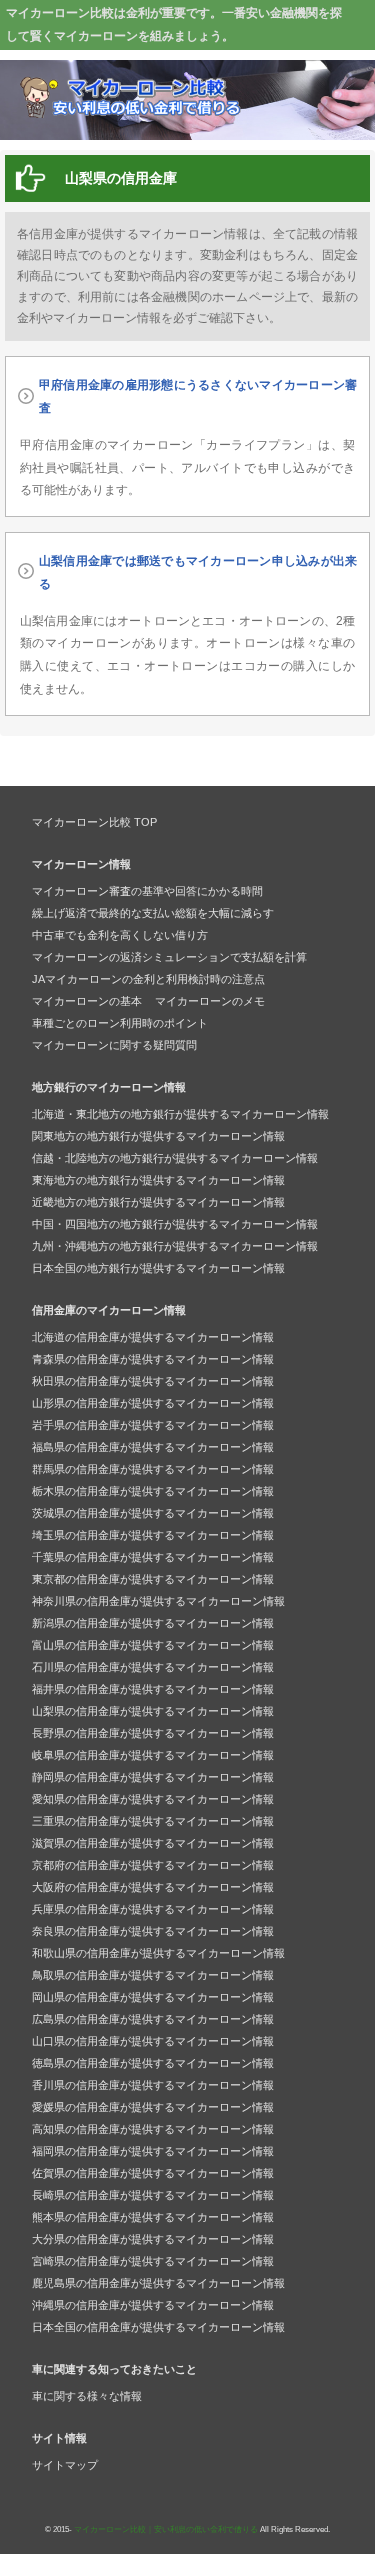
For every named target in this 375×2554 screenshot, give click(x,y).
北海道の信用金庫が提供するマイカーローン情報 (153, 1337)
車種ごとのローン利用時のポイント (120, 1023)
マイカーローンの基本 (87, 1001)
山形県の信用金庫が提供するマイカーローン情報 (153, 1403)
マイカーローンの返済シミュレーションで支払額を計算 (169, 957)
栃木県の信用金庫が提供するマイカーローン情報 (153, 1491)
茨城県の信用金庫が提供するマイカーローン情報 (153, 1513)
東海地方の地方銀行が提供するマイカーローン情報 (158, 1180)
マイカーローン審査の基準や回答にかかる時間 (147, 891)
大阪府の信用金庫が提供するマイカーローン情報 (153, 1887)
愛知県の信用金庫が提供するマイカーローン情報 (153, 1799)
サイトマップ (65, 2465)
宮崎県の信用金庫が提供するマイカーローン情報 (153, 2261)
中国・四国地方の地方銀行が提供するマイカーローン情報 (175, 1224)
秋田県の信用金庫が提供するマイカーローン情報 (153, 1381)
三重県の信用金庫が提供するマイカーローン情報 (153, 1821)
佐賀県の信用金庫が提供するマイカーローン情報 (153, 2173)
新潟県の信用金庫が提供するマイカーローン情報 (153, 1623)
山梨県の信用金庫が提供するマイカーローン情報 (153, 1711)
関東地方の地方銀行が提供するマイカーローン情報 (158, 1136)
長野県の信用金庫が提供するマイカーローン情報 (153, 1733)
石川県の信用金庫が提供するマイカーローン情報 (153, 1667)
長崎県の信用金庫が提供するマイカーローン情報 (153, 2195)
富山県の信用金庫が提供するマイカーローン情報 (153, 1645)
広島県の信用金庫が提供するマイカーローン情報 (153, 2019)
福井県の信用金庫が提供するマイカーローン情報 (153, 1689)
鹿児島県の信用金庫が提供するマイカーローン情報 (158, 2283)
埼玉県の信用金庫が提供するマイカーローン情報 (153, 1535)
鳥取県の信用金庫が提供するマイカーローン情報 (153, 1975)
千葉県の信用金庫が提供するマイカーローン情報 (153, 1557)
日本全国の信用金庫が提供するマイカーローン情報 (158, 2327)
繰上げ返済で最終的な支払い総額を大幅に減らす (153, 913)
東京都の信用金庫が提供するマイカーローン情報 (153, 1579)
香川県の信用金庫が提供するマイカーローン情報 (153, 2085)
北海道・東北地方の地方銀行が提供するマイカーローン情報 (180, 1114)
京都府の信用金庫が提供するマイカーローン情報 (153, 1865)
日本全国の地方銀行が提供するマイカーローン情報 (158, 1268)
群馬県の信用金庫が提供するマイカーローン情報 (153, 1469)
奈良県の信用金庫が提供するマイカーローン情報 (153, 1931)
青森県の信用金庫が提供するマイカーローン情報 (153, 1359)
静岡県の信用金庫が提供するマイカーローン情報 (153, 1777)
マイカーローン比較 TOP (94, 822)
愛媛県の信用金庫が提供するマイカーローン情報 (153, 2107)
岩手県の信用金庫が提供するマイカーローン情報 (153, 1425)
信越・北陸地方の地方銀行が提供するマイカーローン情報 (175, 1158)
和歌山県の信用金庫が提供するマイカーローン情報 (158, 1953)
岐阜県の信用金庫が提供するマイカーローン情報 (153, 1755)
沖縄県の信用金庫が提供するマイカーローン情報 (153, 2305)
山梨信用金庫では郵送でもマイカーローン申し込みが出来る (198, 572)
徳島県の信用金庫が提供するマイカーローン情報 (153, 2063)
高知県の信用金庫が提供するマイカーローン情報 (153, 2129)
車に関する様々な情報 (87, 2396)
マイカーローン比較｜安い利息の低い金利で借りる (166, 2529)
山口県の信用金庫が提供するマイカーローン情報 (153, 2041)
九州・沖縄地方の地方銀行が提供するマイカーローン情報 (175, 1246)
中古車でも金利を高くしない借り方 (120, 935)
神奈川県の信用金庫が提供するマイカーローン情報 (158, 1601)
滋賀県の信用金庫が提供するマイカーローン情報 (153, 1843)
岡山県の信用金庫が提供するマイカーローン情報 (153, 1997)
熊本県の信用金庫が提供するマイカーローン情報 (153, 2217)
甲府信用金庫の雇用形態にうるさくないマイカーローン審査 (198, 396)
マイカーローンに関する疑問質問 (114, 1045)
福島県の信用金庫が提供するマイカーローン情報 (153, 1447)
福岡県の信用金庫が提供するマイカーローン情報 (153, 2151)
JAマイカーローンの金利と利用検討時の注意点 (148, 979)
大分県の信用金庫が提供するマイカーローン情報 (153, 2239)
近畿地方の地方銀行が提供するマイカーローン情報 (158, 1202)
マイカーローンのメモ (210, 1001)
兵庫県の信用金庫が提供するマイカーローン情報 (153, 1909)
